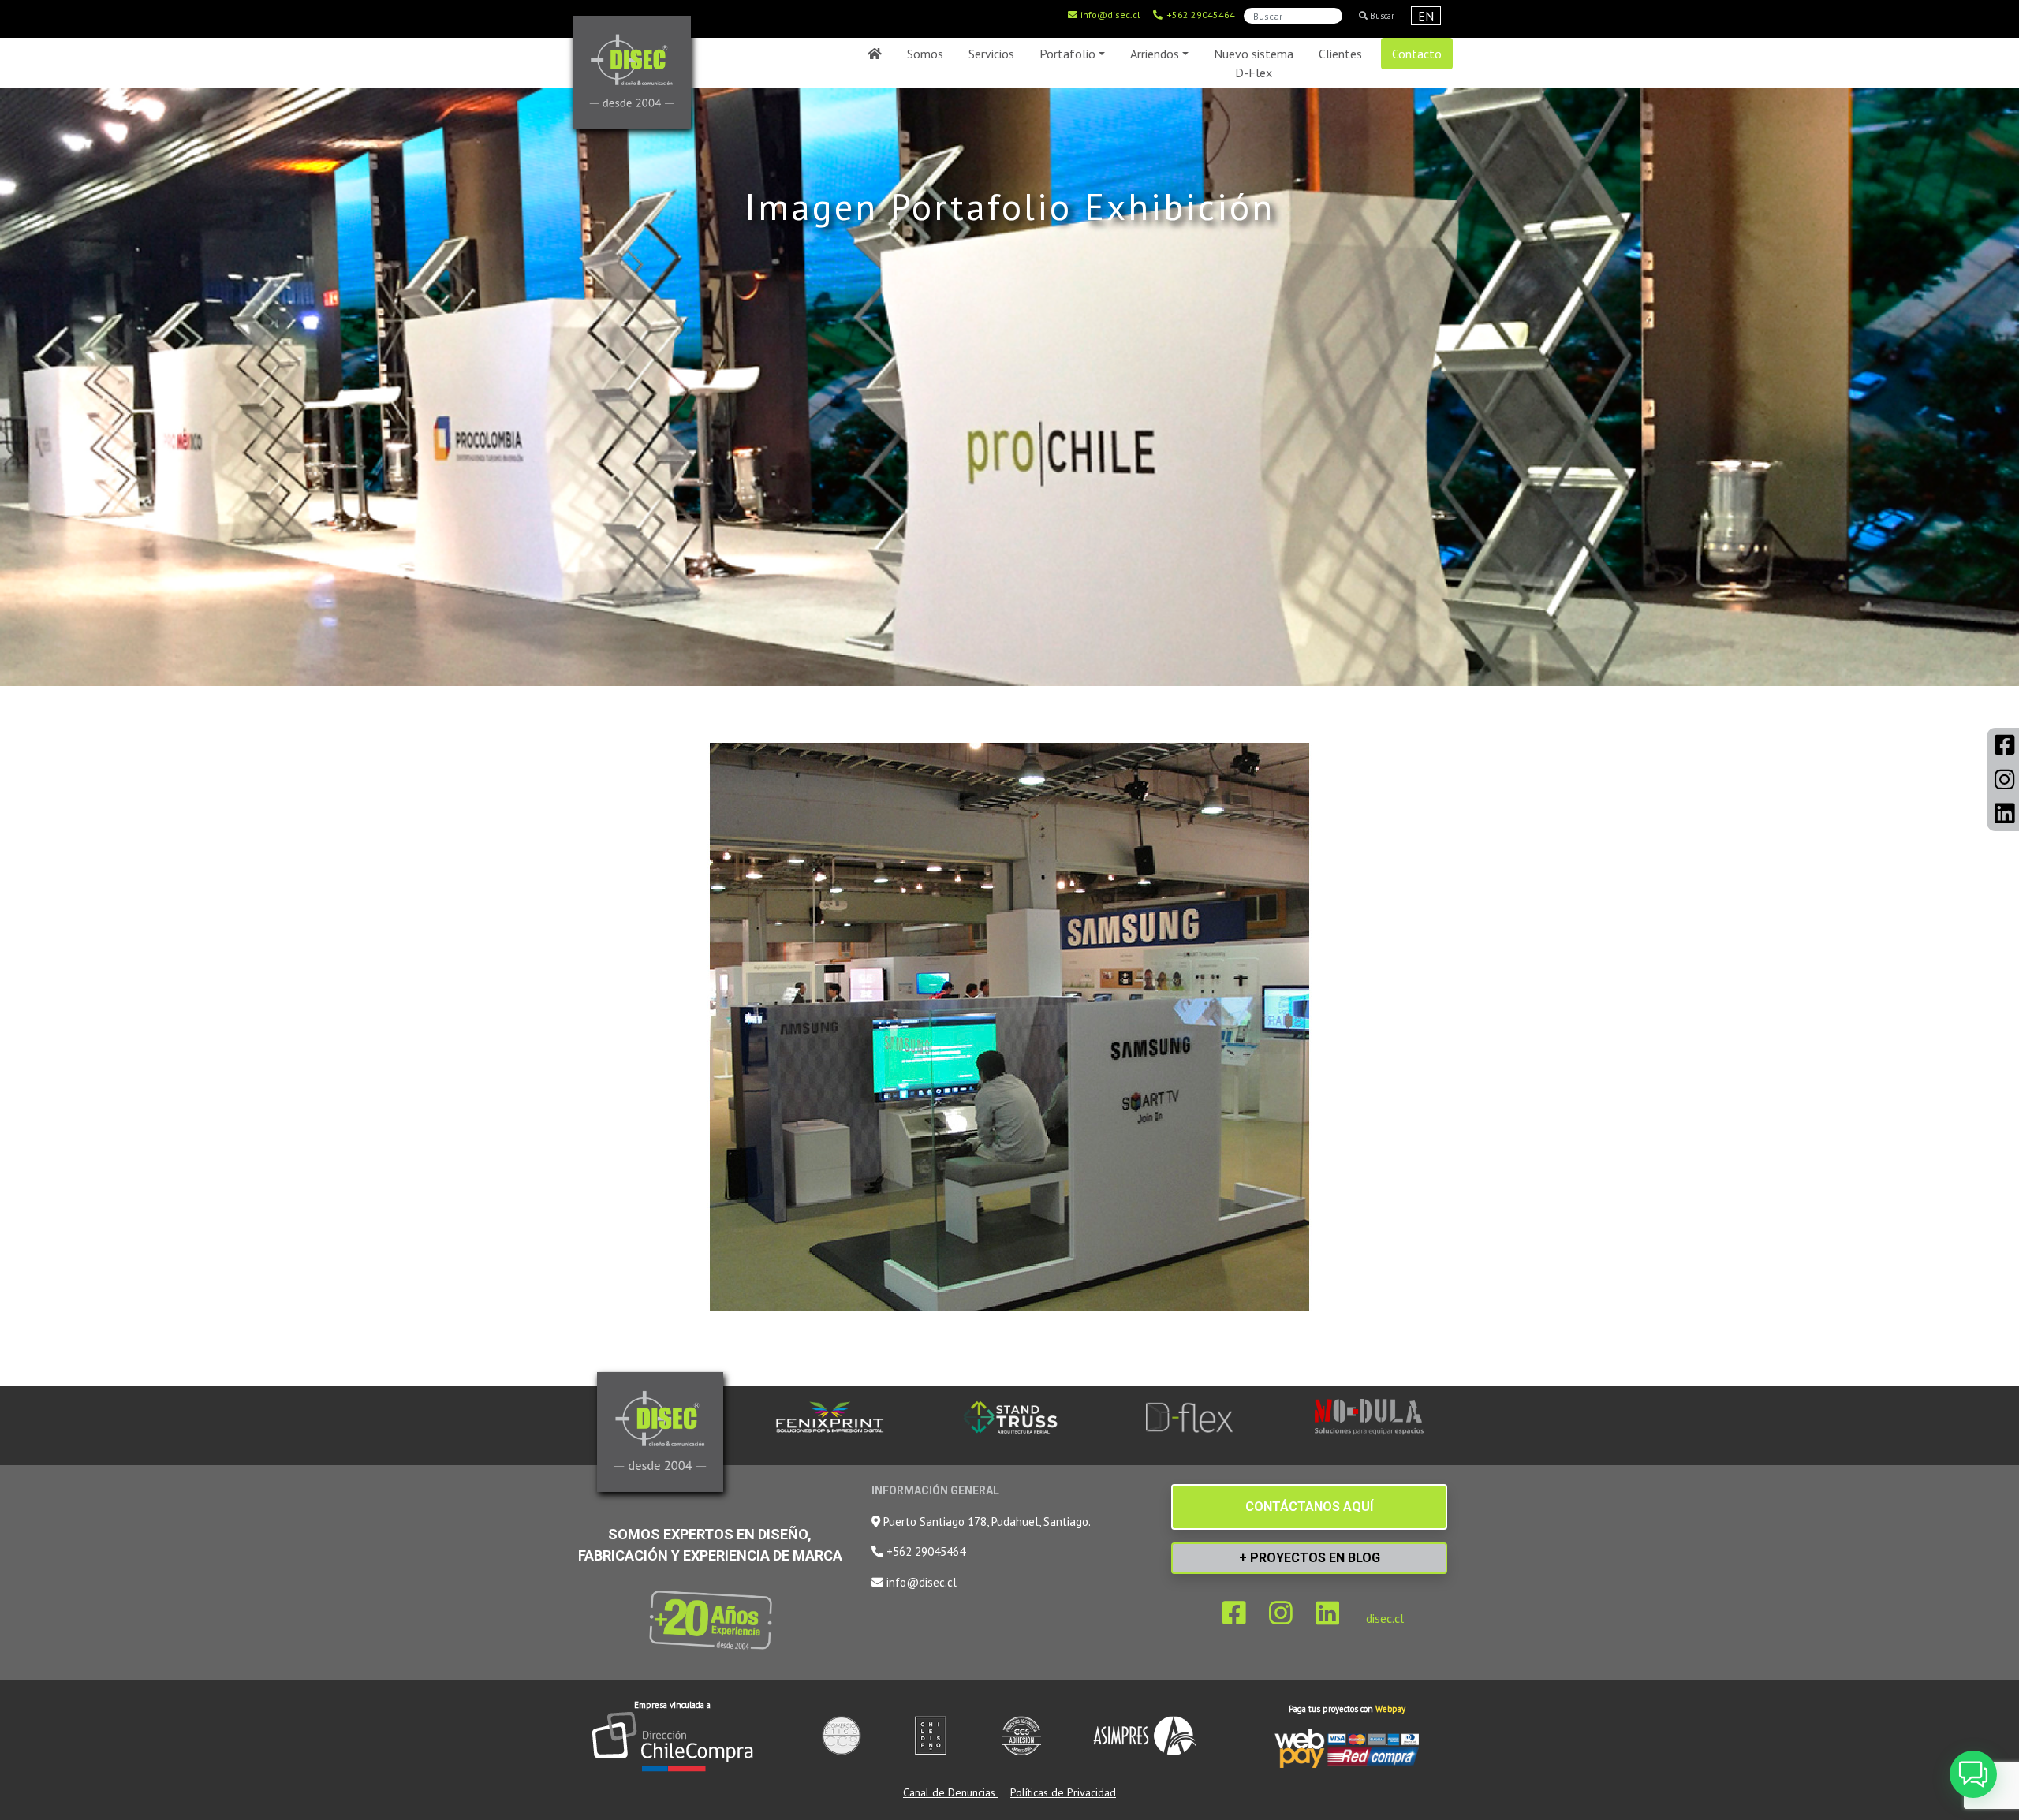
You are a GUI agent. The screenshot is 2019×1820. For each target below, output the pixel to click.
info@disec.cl (1109, 15)
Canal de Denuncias (951, 1792)
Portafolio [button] (1067, 54)
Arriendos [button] (1155, 54)
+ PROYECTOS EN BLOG (1310, 1558)
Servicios (991, 54)
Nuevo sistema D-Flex (1254, 63)
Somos (925, 54)
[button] (1973, 1774)
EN (1426, 16)
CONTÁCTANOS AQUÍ (1309, 1507)
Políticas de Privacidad (1063, 1792)
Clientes (1340, 54)
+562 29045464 (1200, 15)
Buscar (1381, 16)
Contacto (1417, 54)
